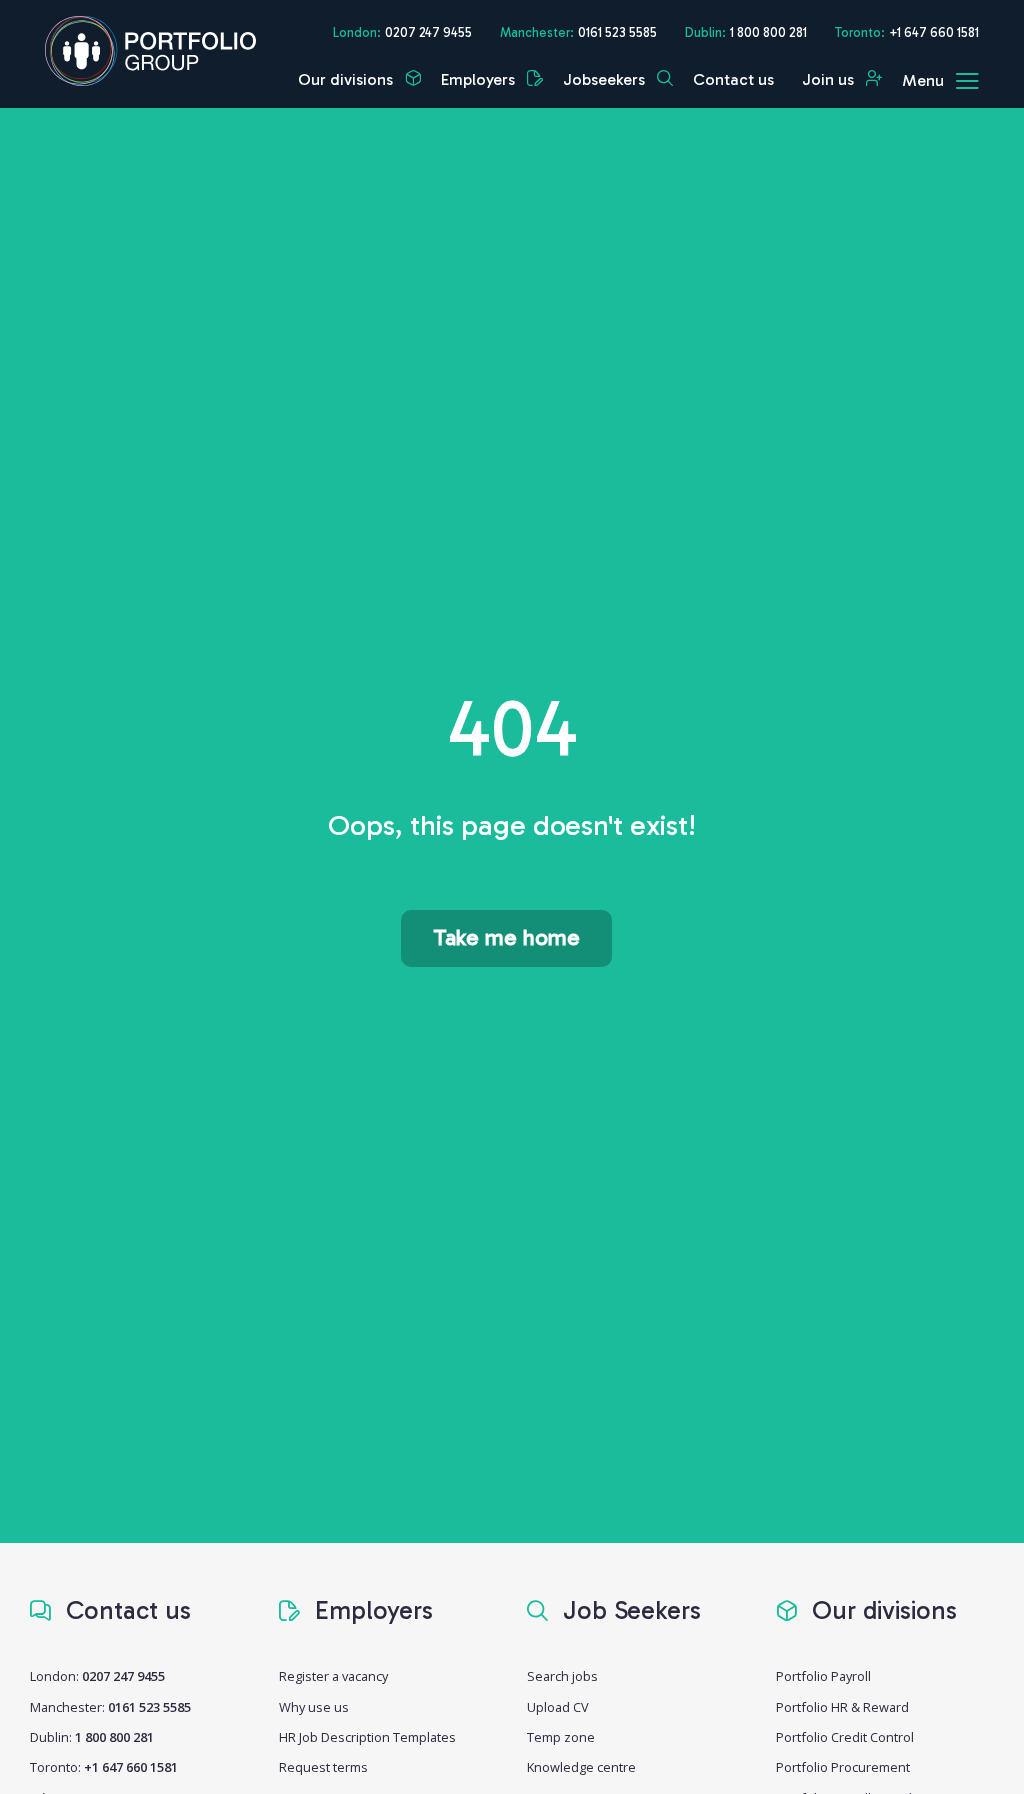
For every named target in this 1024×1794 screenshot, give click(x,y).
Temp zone (561, 1737)
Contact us (733, 79)
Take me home (506, 937)
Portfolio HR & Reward (842, 1707)
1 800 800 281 (768, 32)
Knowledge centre (581, 1767)
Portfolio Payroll (823, 1676)
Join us (830, 79)
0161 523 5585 (617, 32)
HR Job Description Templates (367, 1737)
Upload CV (558, 1707)
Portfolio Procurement (843, 1767)
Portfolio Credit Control (845, 1737)
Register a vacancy (333, 1676)
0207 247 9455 (428, 32)
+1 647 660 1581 (934, 32)
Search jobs (562, 1676)
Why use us (314, 1707)
